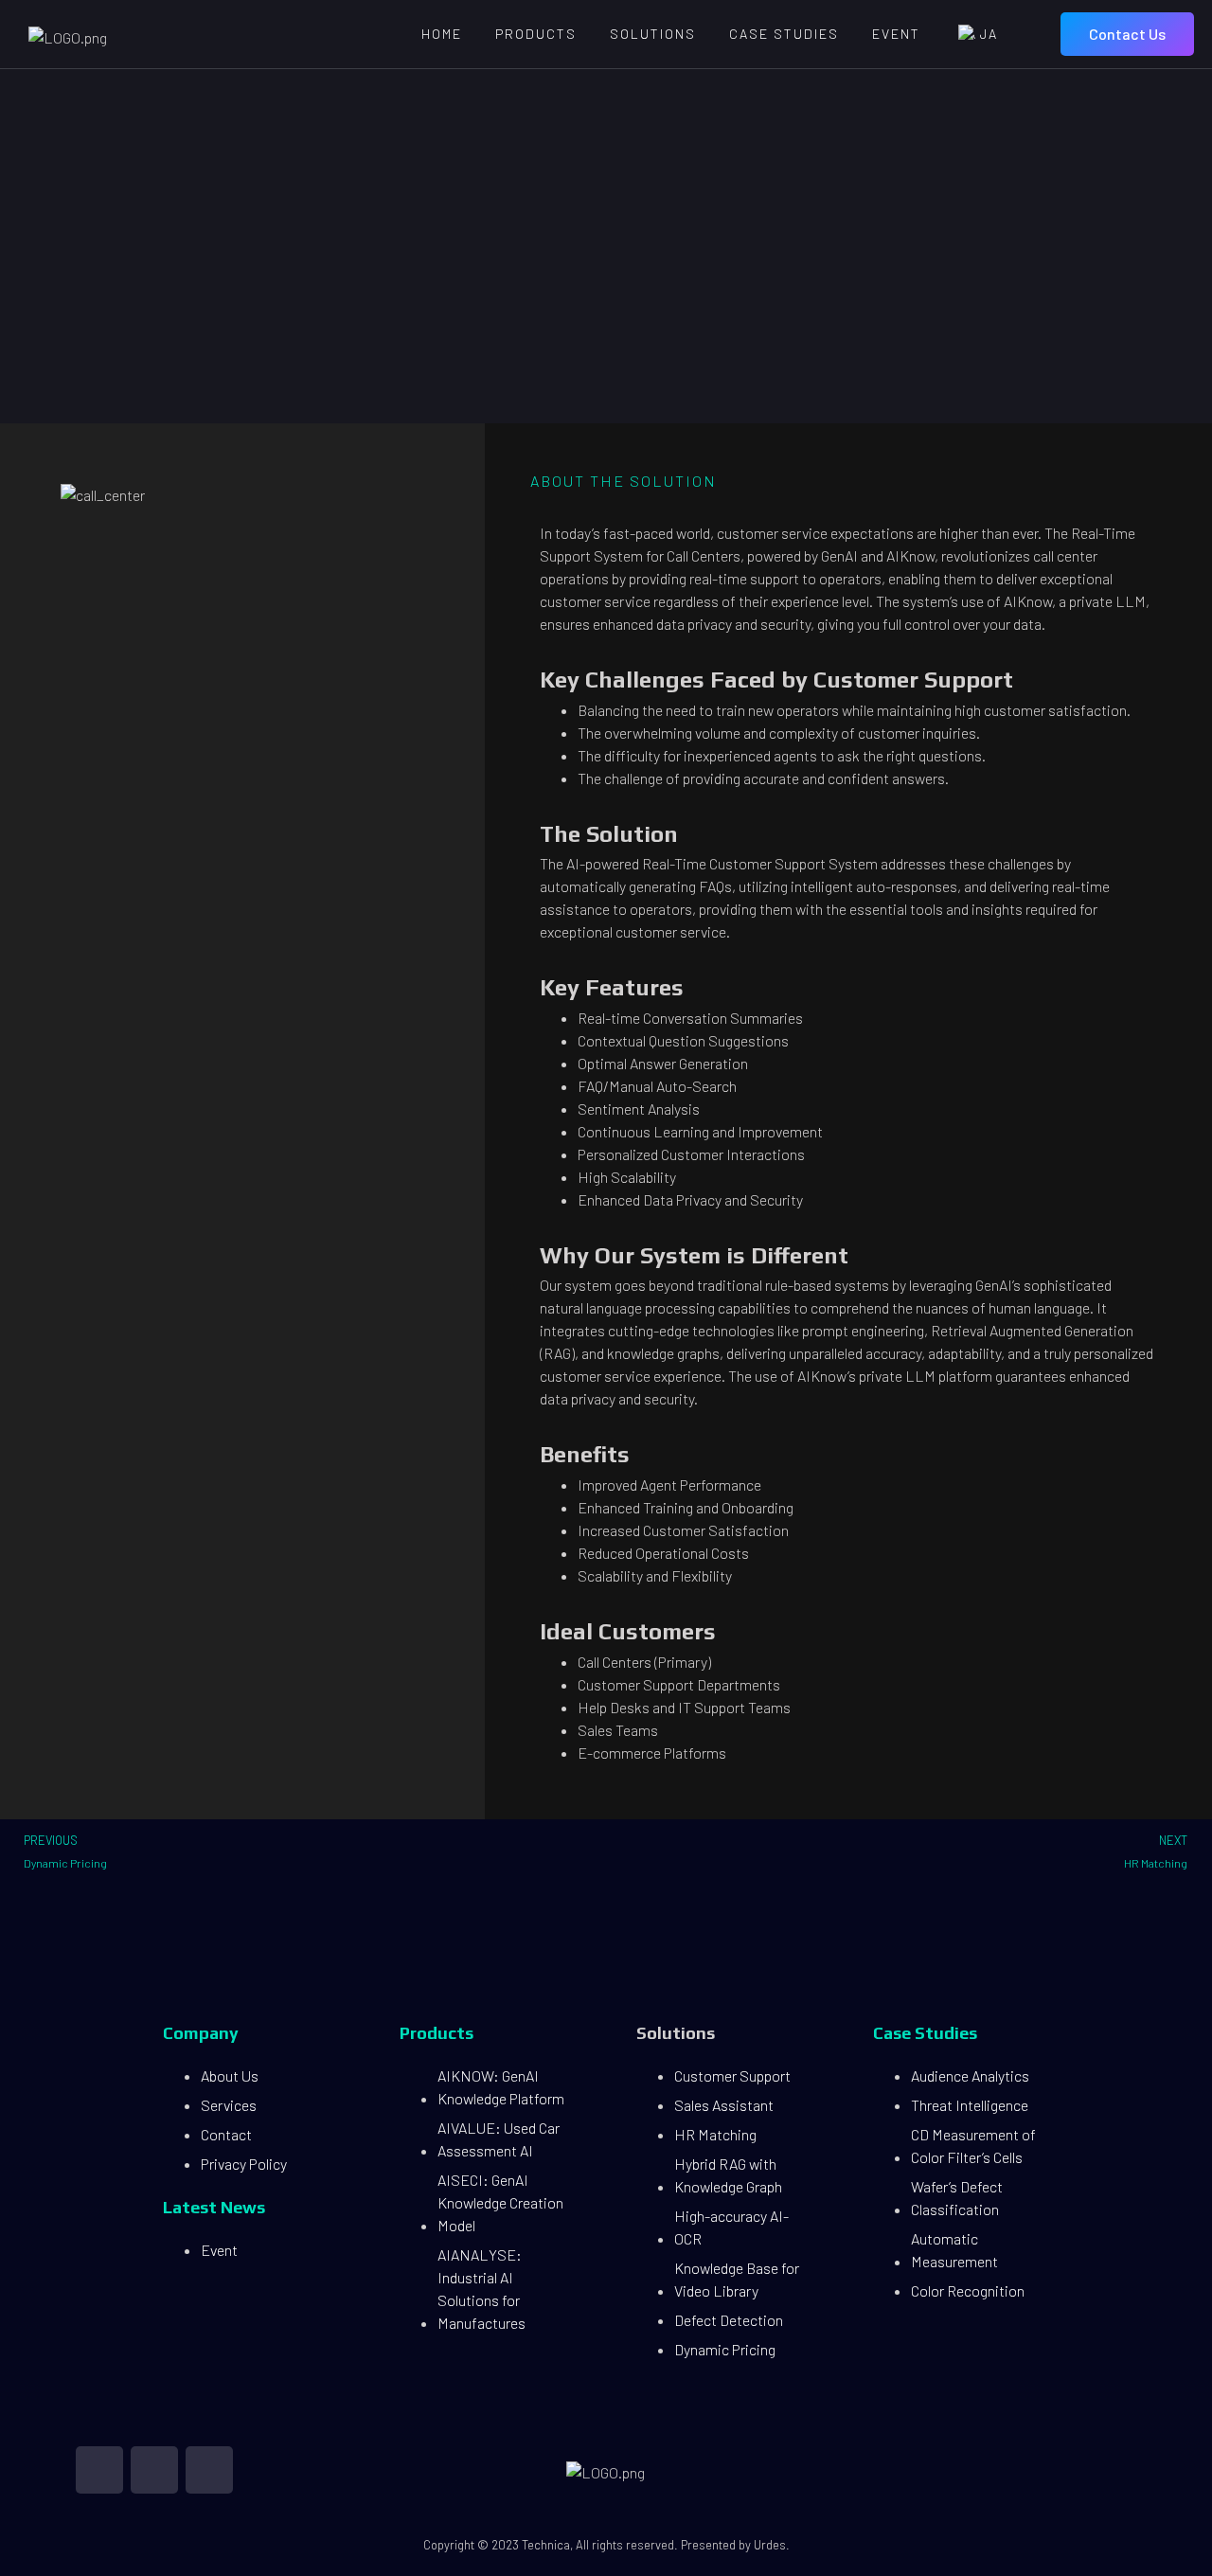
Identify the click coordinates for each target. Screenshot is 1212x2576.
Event (896, 34)
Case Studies (784, 34)
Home (442, 34)
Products (536, 34)
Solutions (653, 34)
